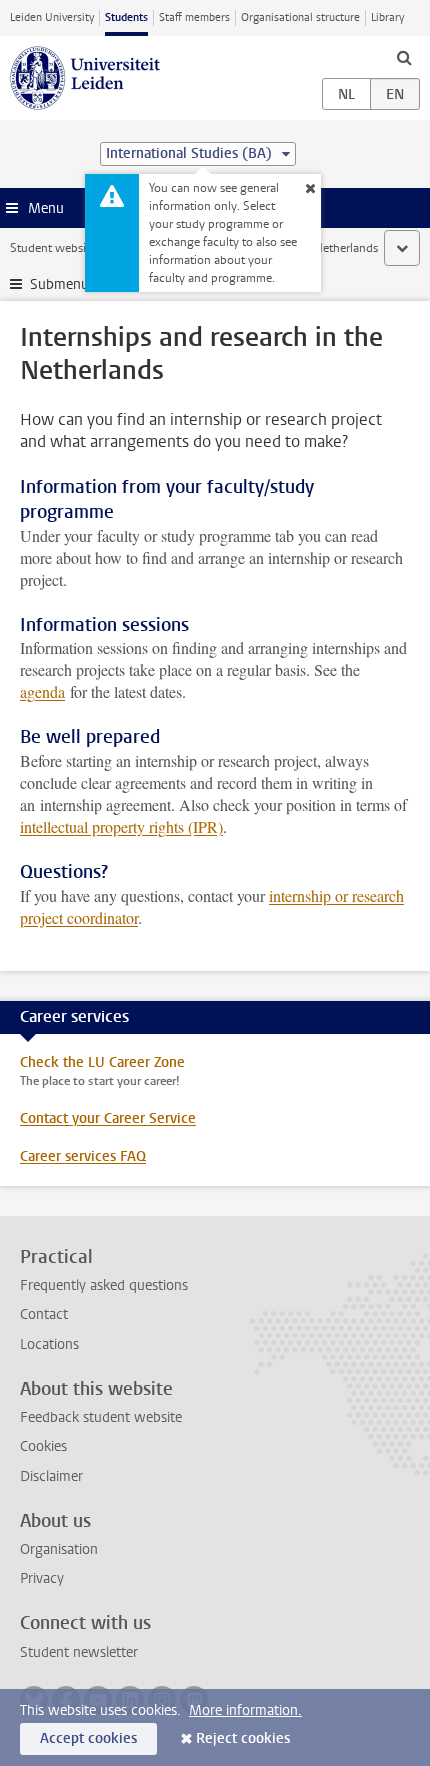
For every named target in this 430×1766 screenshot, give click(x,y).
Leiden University (52, 17)
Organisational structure (300, 17)
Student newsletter (79, 1652)
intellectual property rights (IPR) (121, 826)
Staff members (194, 17)
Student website (53, 248)
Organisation (59, 1549)
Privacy (42, 1578)
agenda (42, 691)
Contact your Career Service (108, 1118)
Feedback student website (101, 1417)
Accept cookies (88, 1738)
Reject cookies (243, 1738)
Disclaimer (51, 1476)
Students (126, 17)
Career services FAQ (83, 1156)
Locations (49, 1344)
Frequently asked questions (104, 1285)
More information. (245, 1710)
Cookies (43, 1446)
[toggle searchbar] (404, 57)
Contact (44, 1314)
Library (387, 17)
